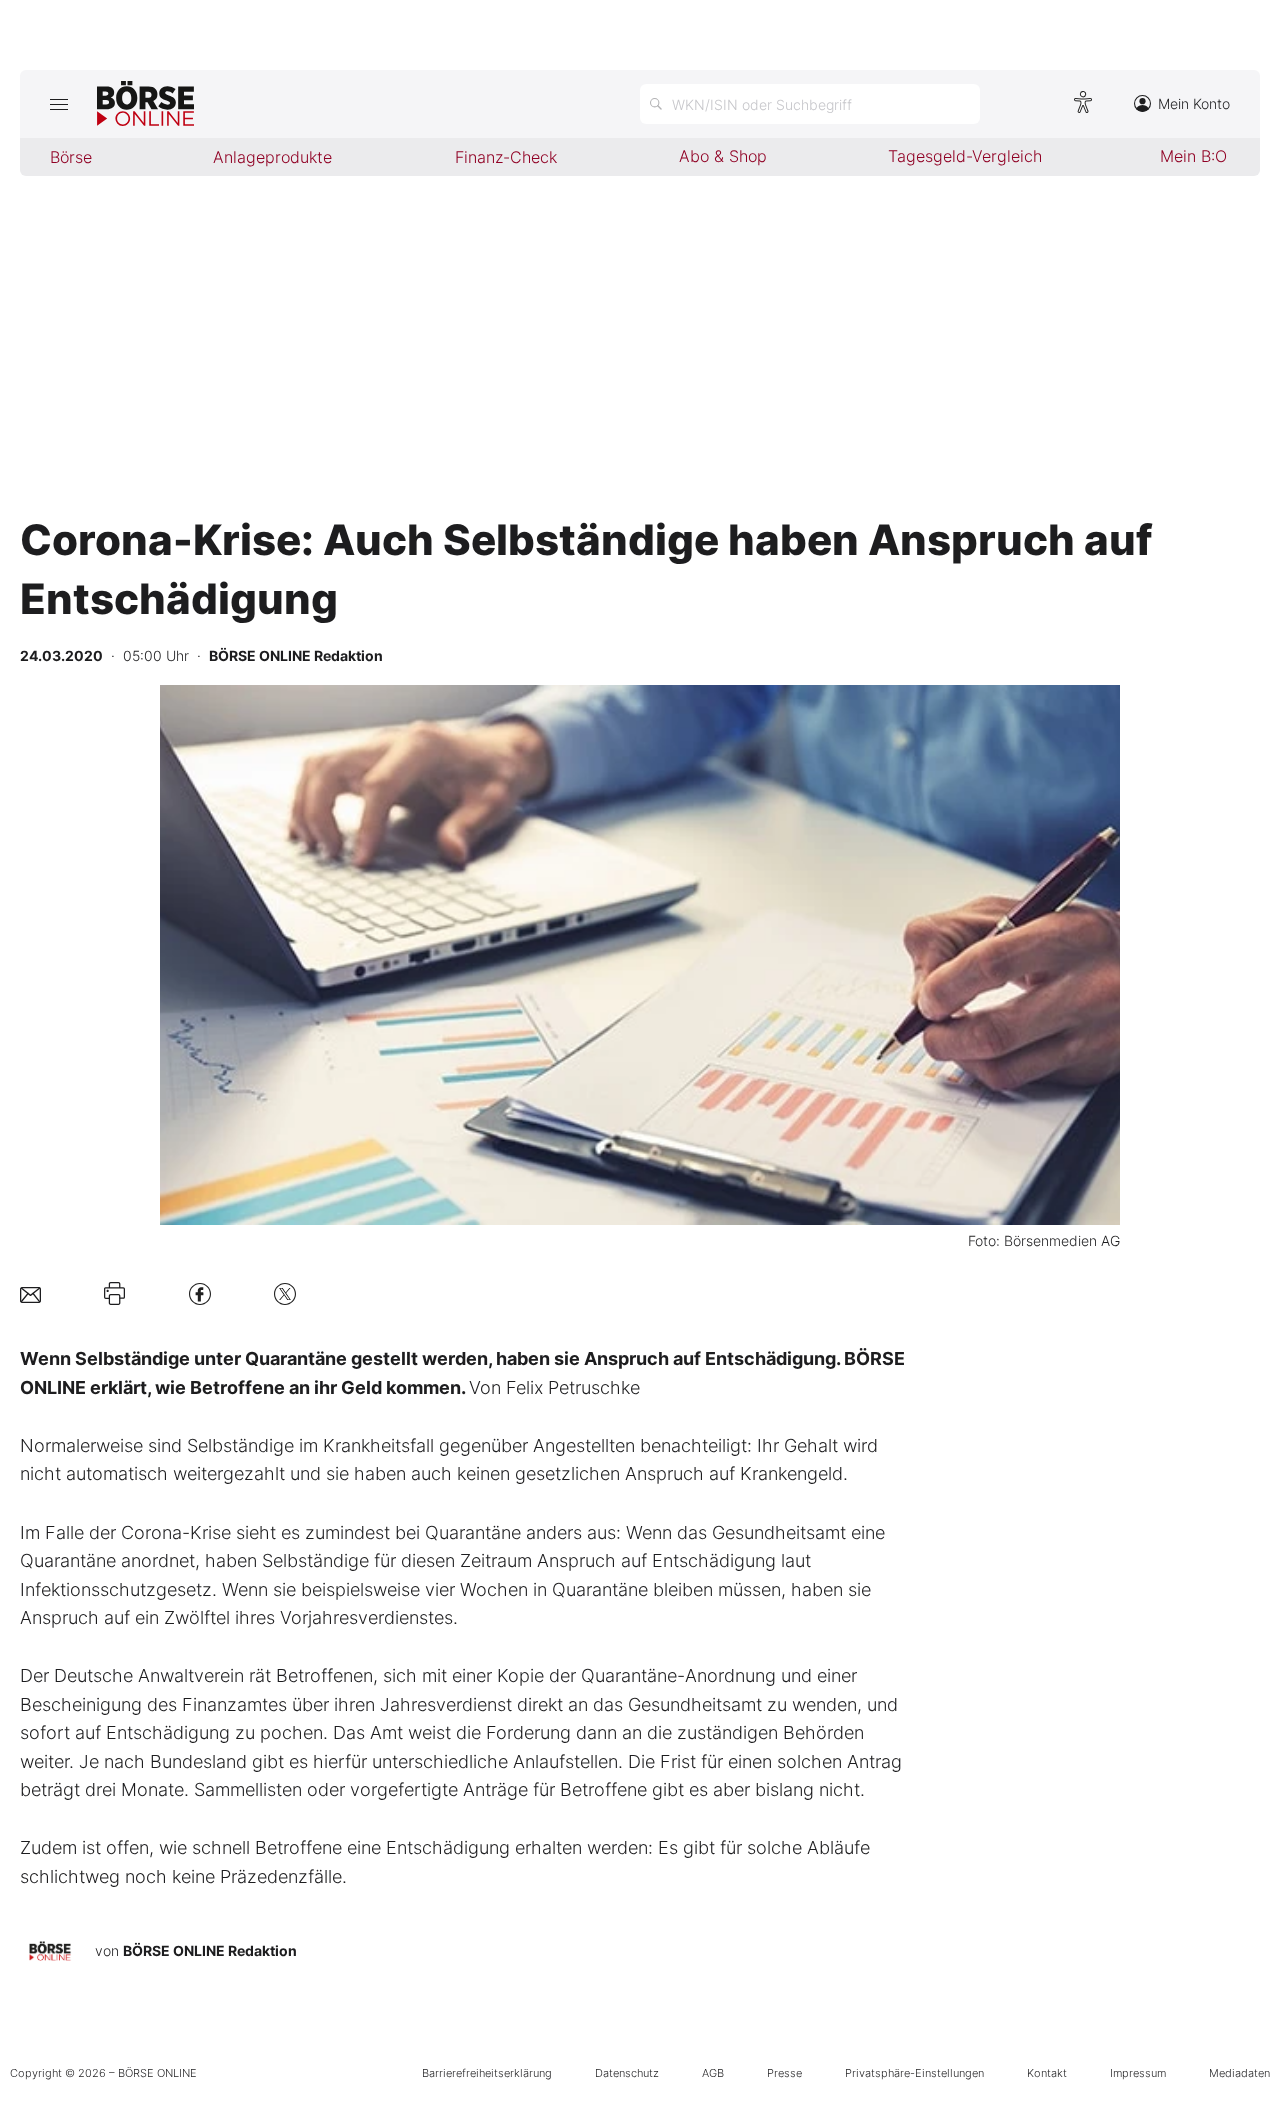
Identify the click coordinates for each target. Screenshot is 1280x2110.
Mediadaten (1239, 2073)
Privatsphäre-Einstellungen (914, 2073)
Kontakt (1047, 2073)
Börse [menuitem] (71, 157)
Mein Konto (1194, 103)
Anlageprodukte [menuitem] (272, 157)
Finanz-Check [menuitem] (506, 157)
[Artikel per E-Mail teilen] (30, 1293)
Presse (784, 2073)
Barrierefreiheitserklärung (487, 2073)
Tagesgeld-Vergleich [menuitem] (965, 156)
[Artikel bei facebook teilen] (200, 1293)
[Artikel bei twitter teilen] (285, 1293)
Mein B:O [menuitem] (1193, 156)
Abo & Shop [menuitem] (723, 156)
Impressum (1138, 2073)
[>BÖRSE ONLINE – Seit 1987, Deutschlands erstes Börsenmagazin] (145, 104)
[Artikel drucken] (114, 1294)
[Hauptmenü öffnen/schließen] (58, 104)
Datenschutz (627, 2073)
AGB (713, 2073)
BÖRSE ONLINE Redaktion (210, 1950)
